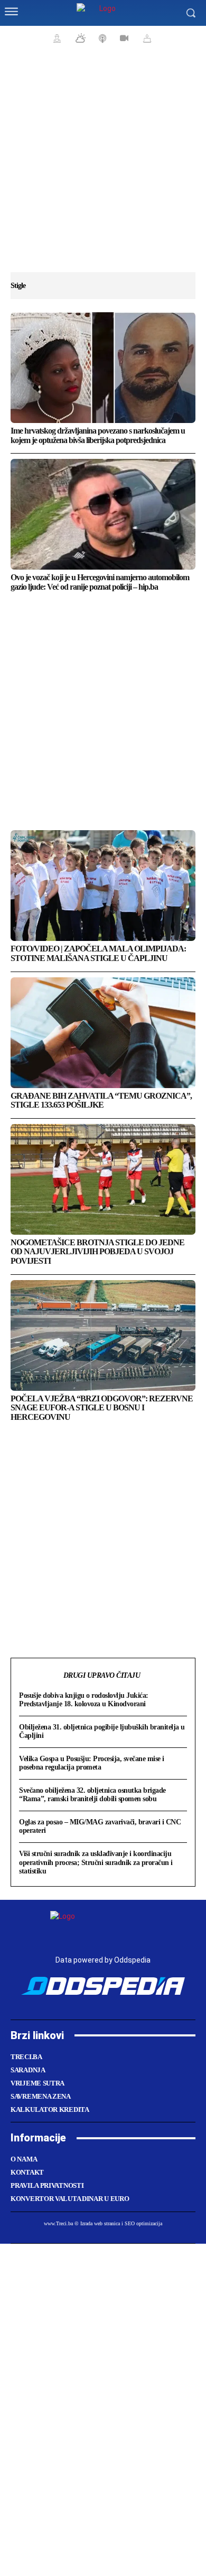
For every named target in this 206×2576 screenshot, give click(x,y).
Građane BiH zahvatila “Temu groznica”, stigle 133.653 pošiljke (101, 1100)
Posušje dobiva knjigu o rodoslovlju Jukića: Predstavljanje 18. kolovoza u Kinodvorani (84, 1700)
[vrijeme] (79, 38)
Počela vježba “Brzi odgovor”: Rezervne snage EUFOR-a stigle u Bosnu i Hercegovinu (102, 1408)
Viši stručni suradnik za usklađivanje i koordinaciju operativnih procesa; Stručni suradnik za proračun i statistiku (96, 1862)
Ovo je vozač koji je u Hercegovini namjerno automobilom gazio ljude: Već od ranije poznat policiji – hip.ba (100, 582)
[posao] (55, 38)
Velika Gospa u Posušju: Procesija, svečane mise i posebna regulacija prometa (92, 1763)
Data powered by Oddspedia (103, 1960)
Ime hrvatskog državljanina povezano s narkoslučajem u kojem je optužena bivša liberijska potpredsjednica (98, 435)
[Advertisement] (103, 166)
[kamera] (123, 38)
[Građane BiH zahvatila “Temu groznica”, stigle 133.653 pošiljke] (103, 1033)
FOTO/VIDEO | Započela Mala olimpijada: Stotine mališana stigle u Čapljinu (98, 953)
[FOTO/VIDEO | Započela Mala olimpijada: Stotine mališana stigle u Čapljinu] (103, 886)
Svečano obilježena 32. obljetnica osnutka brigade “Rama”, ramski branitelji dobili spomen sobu (92, 1795)
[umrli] (146, 38)
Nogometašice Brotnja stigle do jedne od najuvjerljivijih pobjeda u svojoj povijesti (97, 1252)
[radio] (101, 38)
